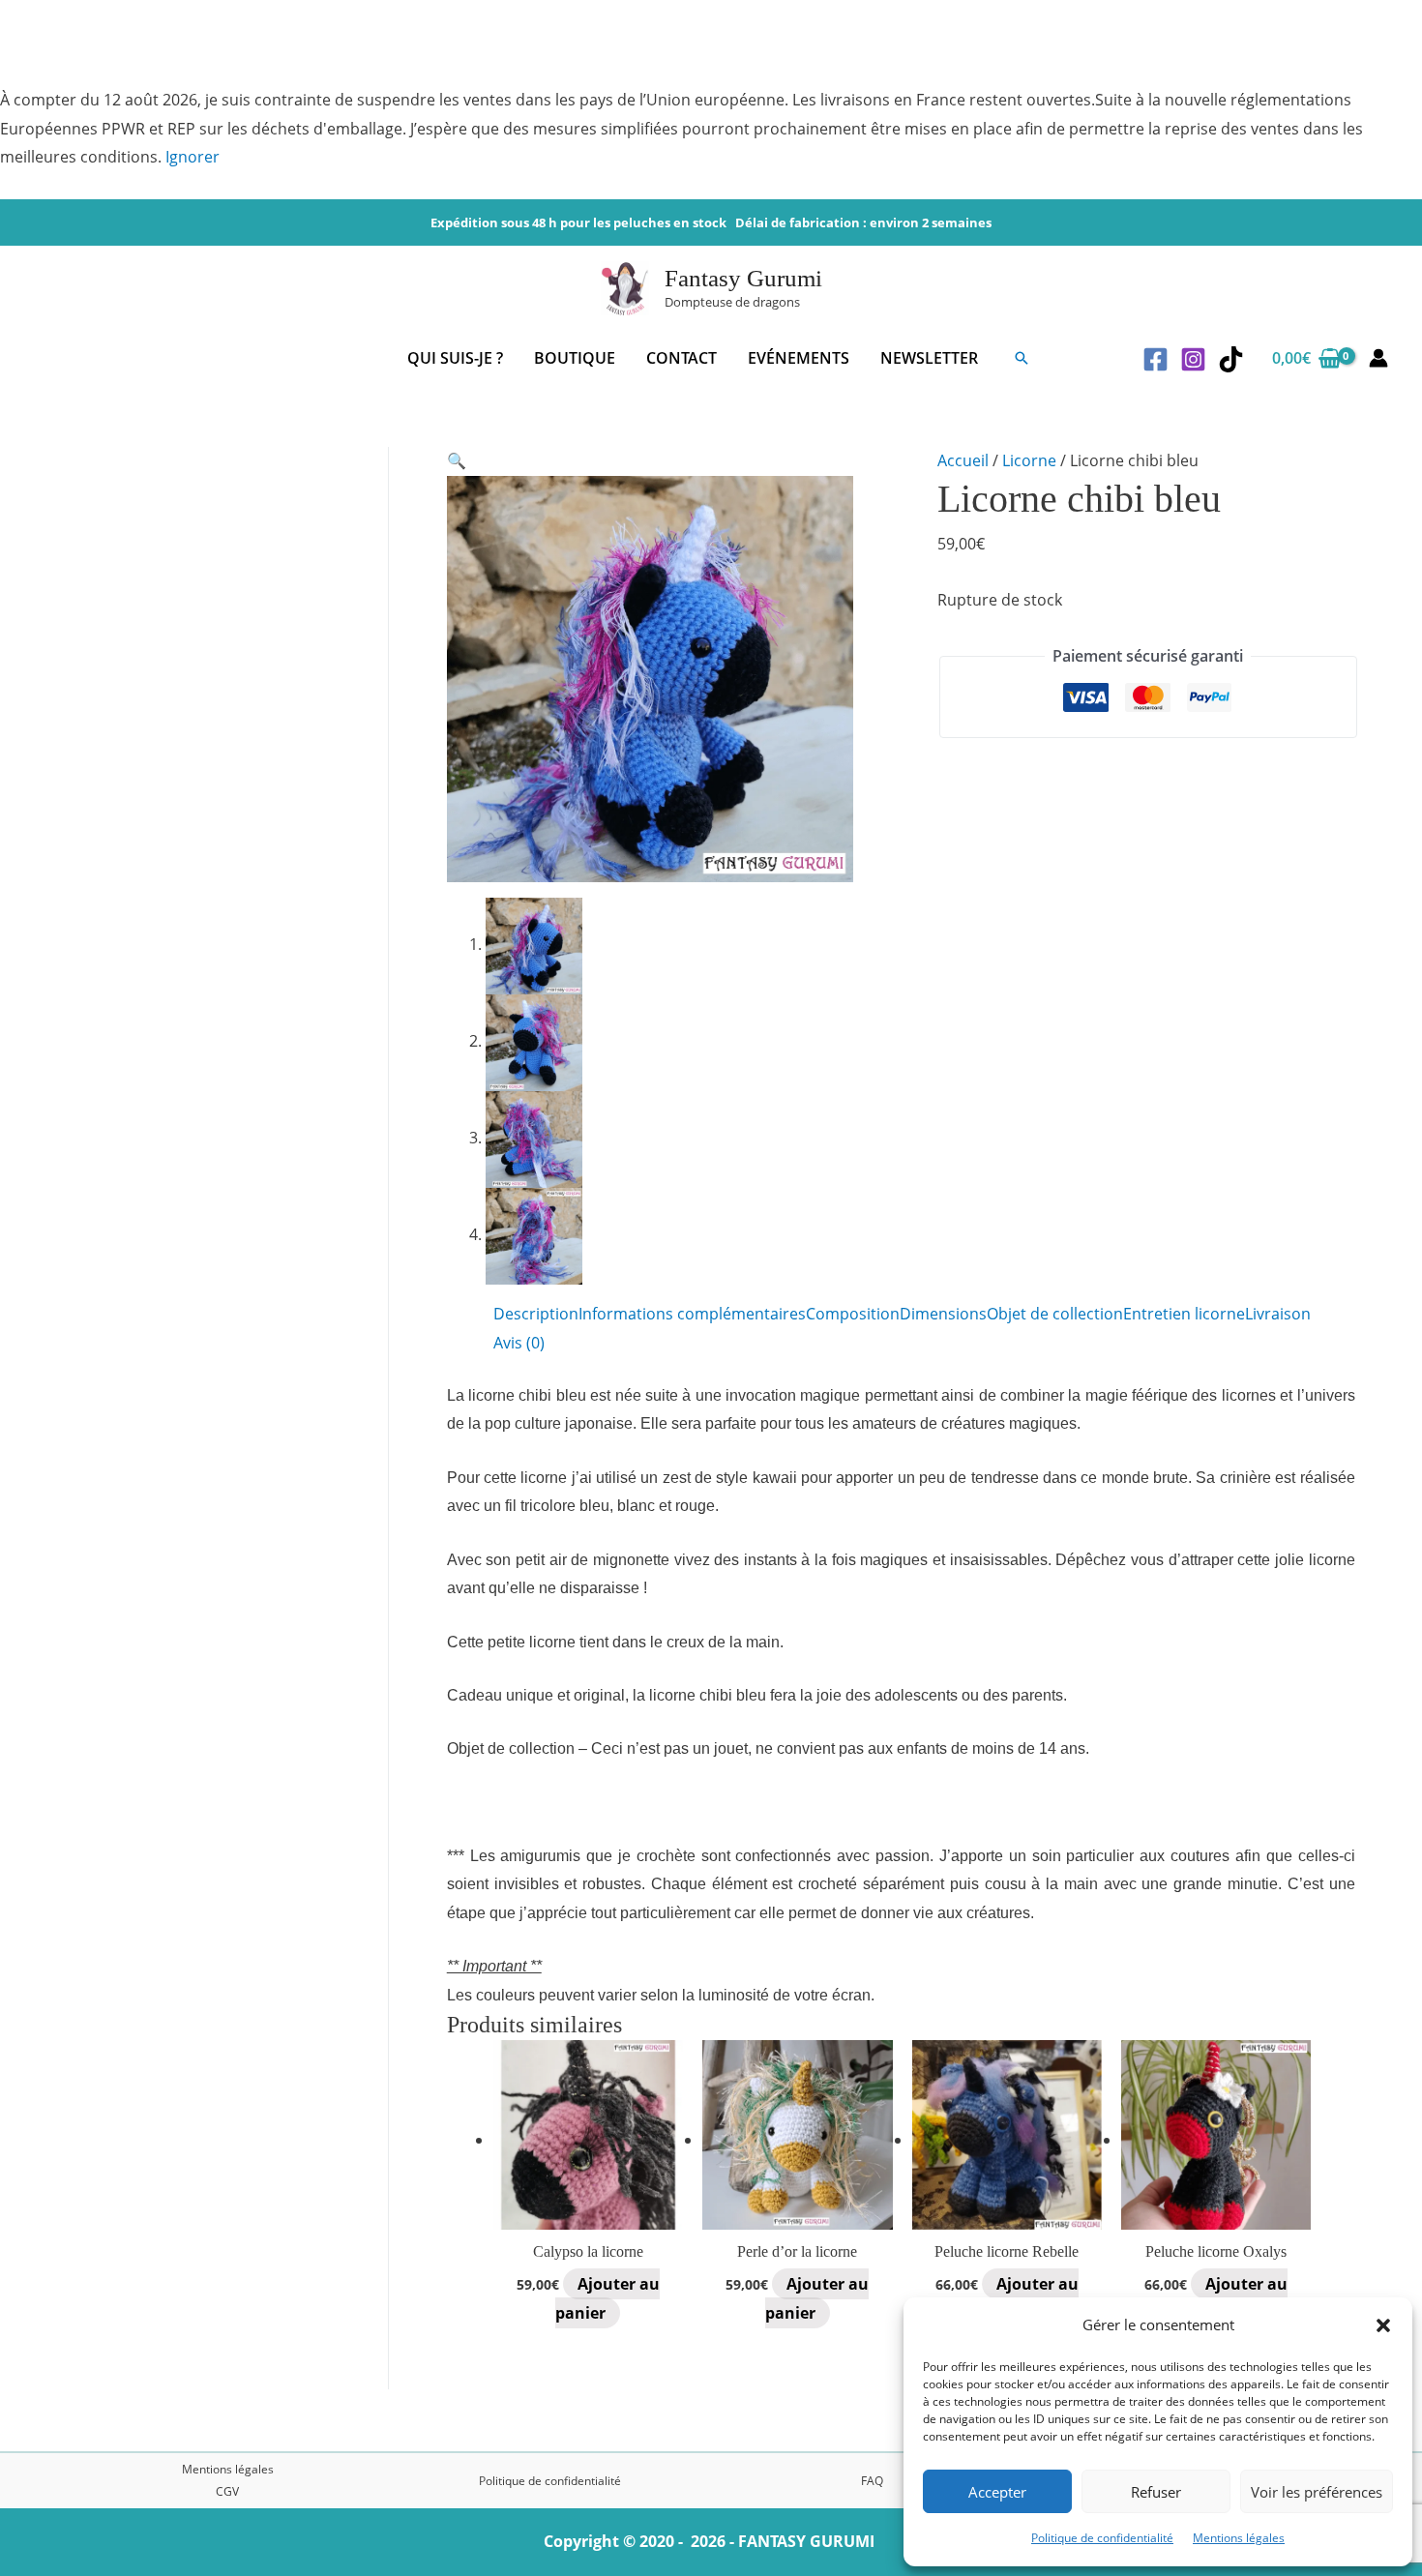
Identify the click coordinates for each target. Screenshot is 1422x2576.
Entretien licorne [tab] (1184, 1314)
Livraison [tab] (1278, 1314)
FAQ (872, 2481)
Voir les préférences (1317, 2492)
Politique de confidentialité (1102, 2538)
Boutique (575, 358)
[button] (1383, 2325)
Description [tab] (536, 1314)
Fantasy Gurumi (743, 278)
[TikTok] (1231, 359)
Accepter (997, 2492)
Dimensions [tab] (943, 1314)
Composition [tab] (853, 1314)
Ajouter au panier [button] (607, 2298)
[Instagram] (1193, 359)
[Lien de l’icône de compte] (1378, 358)
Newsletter (929, 358)
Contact (681, 358)
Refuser (1156, 2492)
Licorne (1029, 460)
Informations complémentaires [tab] (692, 1314)
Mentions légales (1239, 2538)
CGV (227, 2491)
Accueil (963, 460)
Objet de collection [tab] (1055, 1314)
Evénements (799, 358)
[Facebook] (1155, 359)
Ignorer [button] (193, 157)
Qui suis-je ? (455, 358)
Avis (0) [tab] (519, 1343)
